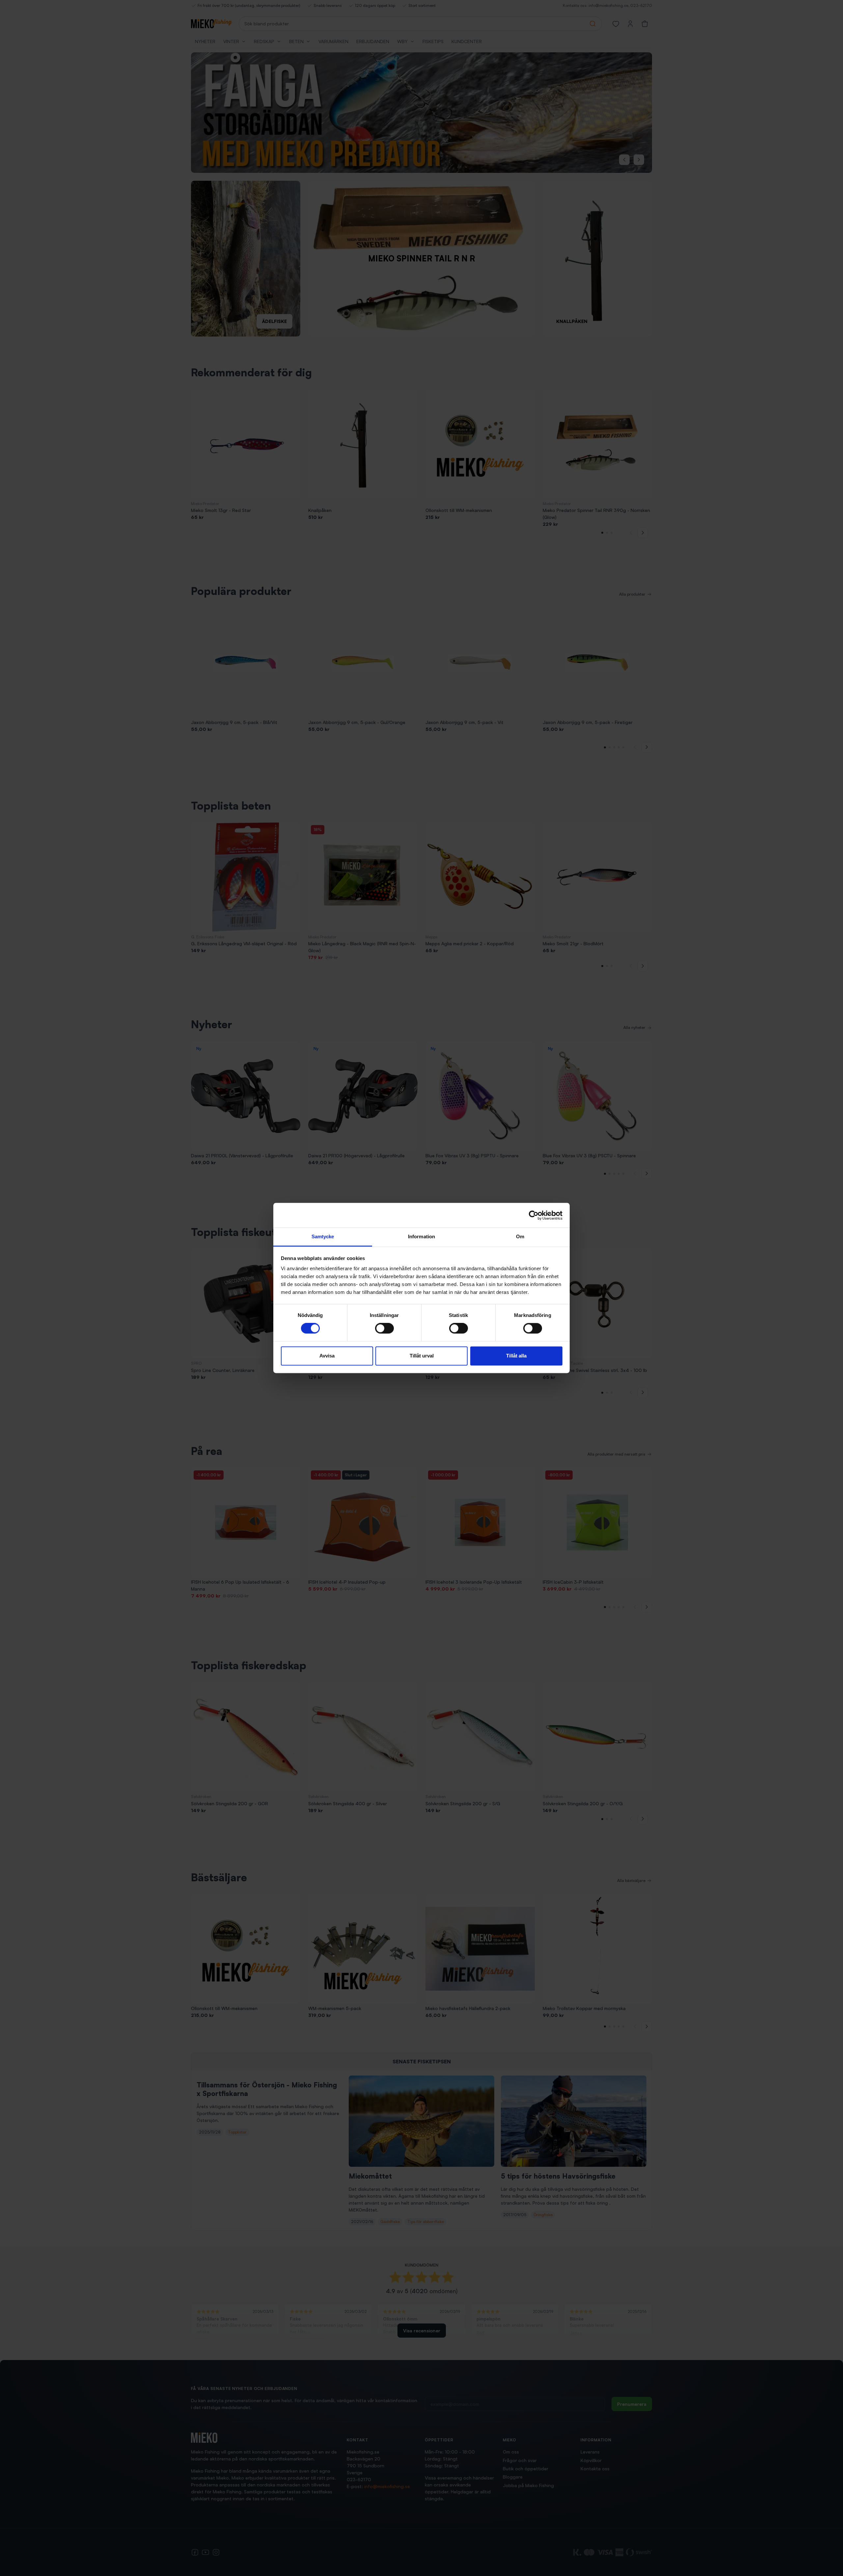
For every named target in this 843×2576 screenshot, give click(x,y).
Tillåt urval (422, 1356)
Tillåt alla (516, 1356)
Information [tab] (421, 1236)
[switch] (384, 1328)
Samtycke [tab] (323, 1236)
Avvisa (327, 1356)
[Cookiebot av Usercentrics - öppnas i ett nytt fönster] (534, 1215)
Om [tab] (520, 1236)
